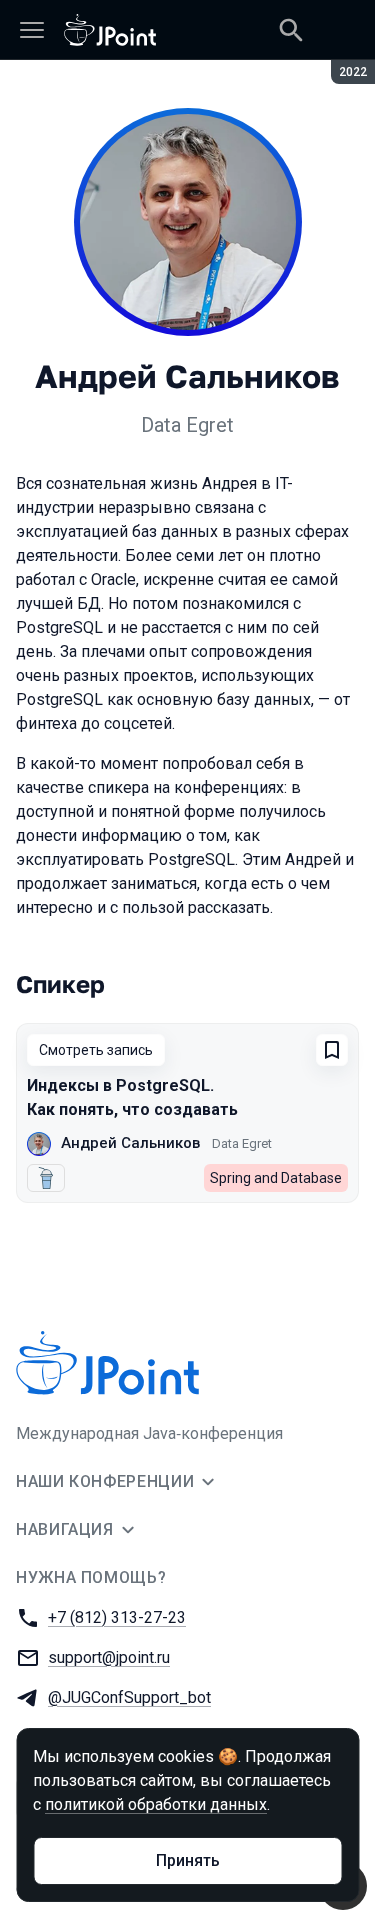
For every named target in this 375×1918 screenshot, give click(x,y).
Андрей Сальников (130, 1143)
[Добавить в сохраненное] (332, 1050)
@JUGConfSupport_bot (129, 1697)
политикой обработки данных (156, 1804)
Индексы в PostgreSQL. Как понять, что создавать (132, 1097)
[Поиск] (291, 30)
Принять (188, 1860)
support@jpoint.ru (109, 1657)
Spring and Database (276, 1178)
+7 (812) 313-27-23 (117, 1617)
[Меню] (32, 30)
